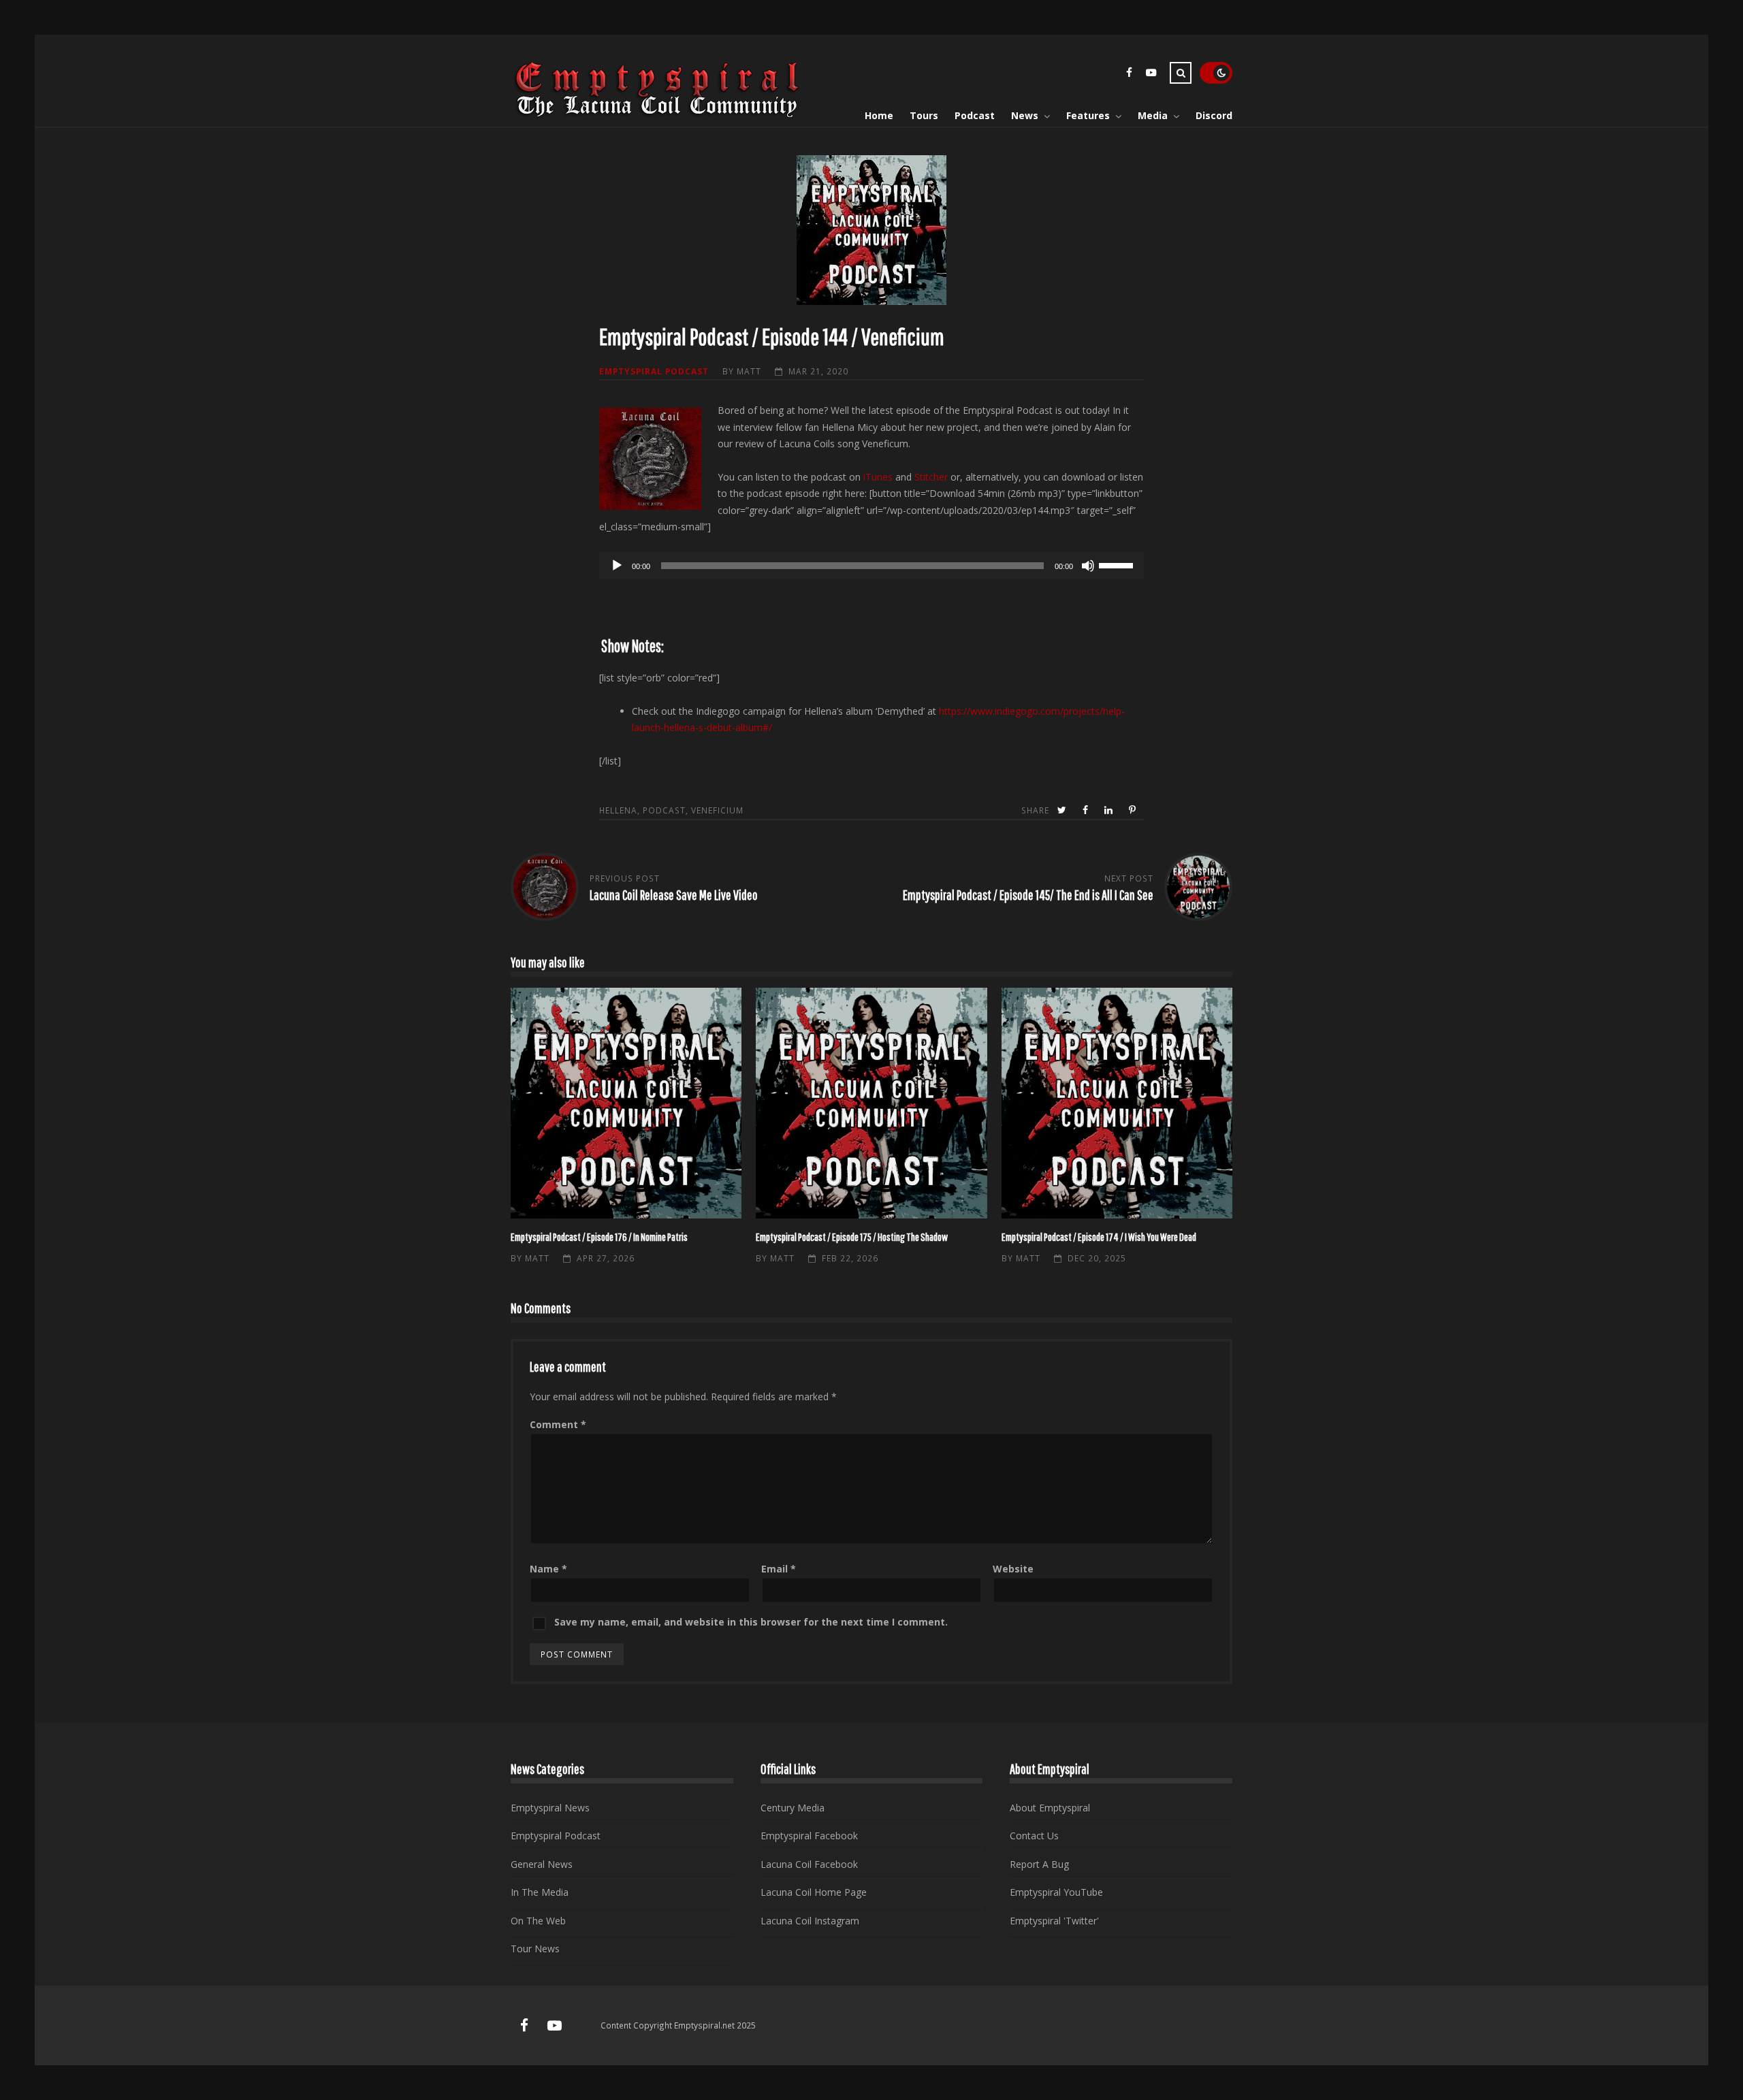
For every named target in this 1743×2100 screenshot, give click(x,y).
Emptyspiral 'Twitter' (1054, 1921)
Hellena (618, 810)
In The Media (540, 1892)
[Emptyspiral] (658, 115)
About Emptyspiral (1050, 1808)
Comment (558, 1424)
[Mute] (1088, 566)
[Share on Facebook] (1087, 810)
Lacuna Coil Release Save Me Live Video (674, 895)
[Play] (617, 566)
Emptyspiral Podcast (654, 371)
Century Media (793, 1808)
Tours (924, 115)
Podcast (975, 115)
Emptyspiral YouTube (1056, 1892)
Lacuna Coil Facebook (809, 1864)
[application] (871, 566)
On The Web (538, 1921)
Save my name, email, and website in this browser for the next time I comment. (751, 1622)
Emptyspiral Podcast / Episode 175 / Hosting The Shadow (871, 1103)
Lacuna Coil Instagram (810, 1921)
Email (779, 1569)
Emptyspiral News (550, 1808)
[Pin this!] (1134, 810)
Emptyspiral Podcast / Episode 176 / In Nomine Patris (626, 1103)
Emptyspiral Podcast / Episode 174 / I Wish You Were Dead (1117, 1103)
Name (548, 1569)
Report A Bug (1039, 1864)
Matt (749, 371)
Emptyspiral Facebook (809, 1836)
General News (542, 1864)
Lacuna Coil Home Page (814, 1892)
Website (1013, 1569)
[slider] (1118, 564)
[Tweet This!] (1063, 810)
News (1025, 115)
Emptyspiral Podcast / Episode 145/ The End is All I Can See (1028, 895)
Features (1088, 115)
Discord (1214, 115)
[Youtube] (1151, 75)
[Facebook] (1129, 75)
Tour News (535, 1949)
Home (879, 115)
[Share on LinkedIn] (1110, 810)
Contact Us (1034, 1836)
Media (1153, 115)
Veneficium (717, 810)
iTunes (878, 477)
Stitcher (931, 477)
